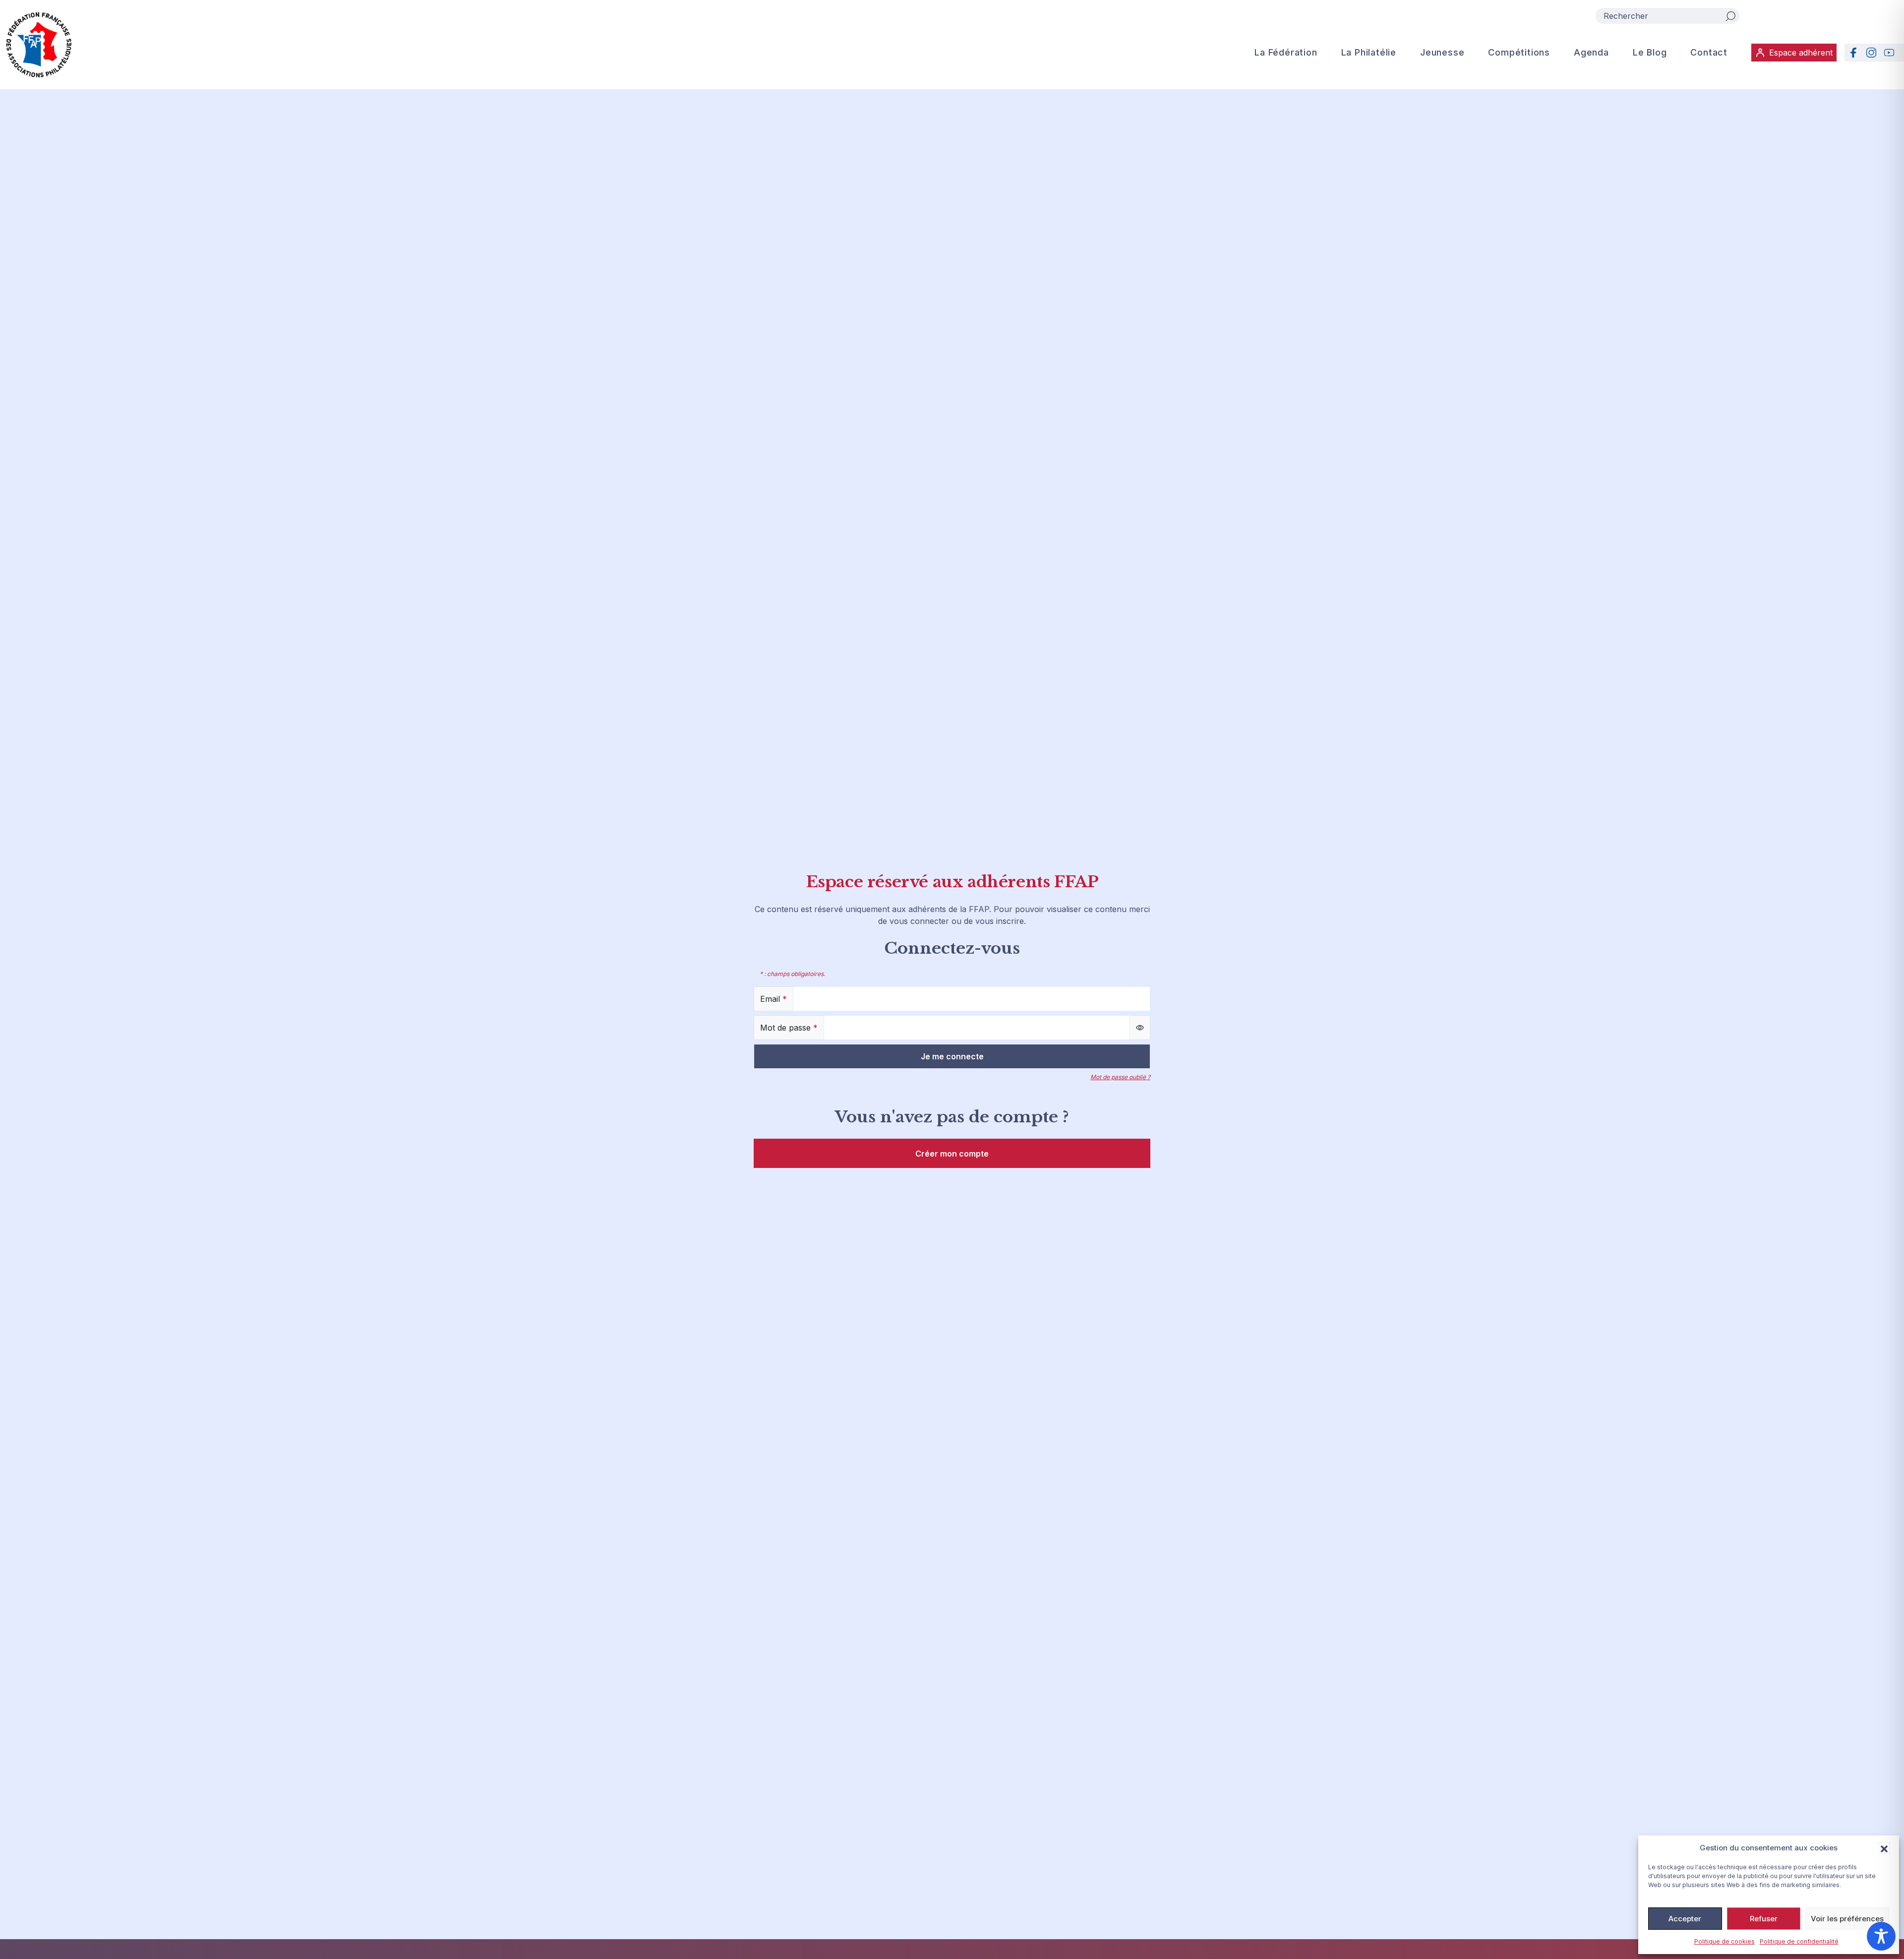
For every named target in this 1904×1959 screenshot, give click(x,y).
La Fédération (1286, 52)
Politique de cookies (1725, 1941)
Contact (1709, 52)
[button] (1884, 1848)
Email (773, 999)
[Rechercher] (1730, 16)
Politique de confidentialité (1799, 1941)
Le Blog (1650, 52)
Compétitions (1519, 52)
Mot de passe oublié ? (1120, 1077)
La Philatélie (1369, 52)
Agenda (1591, 52)
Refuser (1764, 1919)
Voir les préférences (1847, 1919)
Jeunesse (1442, 52)
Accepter (1685, 1919)
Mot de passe (789, 1028)
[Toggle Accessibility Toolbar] (1881, 1936)
